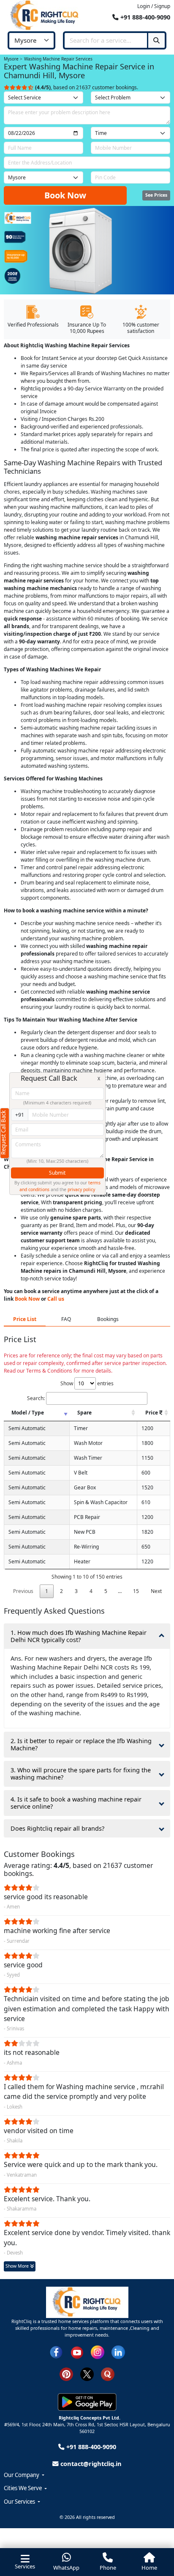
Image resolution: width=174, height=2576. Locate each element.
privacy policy (81, 1189)
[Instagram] (98, 2351)
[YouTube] (77, 2351)
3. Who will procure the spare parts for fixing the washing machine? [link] (81, 1774)
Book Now (65, 195)
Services (25, 2566)
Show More (18, 2266)
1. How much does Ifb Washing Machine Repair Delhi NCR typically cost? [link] (79, 1636)
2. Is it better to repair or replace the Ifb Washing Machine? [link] (81, 1744)
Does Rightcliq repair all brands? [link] (57, 1828)
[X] (87, 2373)
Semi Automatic (27, 1428)
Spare (84, 1413)
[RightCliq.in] (45, 15)
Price (152, 1413)
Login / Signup (154, 6)
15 (136, 1591)
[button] (87, 2475)
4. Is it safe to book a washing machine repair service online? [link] (76, 1803)
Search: (36, 1398)
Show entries (87, 1383)
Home (149, 2568)
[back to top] (155, 2537)
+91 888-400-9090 (144, 17)
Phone (108, 2568)
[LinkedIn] (118, 2351)
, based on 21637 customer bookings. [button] (87, 87)
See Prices (156, 195)
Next (156, 1591)
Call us (56, 1299)
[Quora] (108, 2373)
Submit (57, 1173)
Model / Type (28, 1413)
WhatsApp (66, 2568)
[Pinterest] (66, 2373)
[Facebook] (56, 2351)
